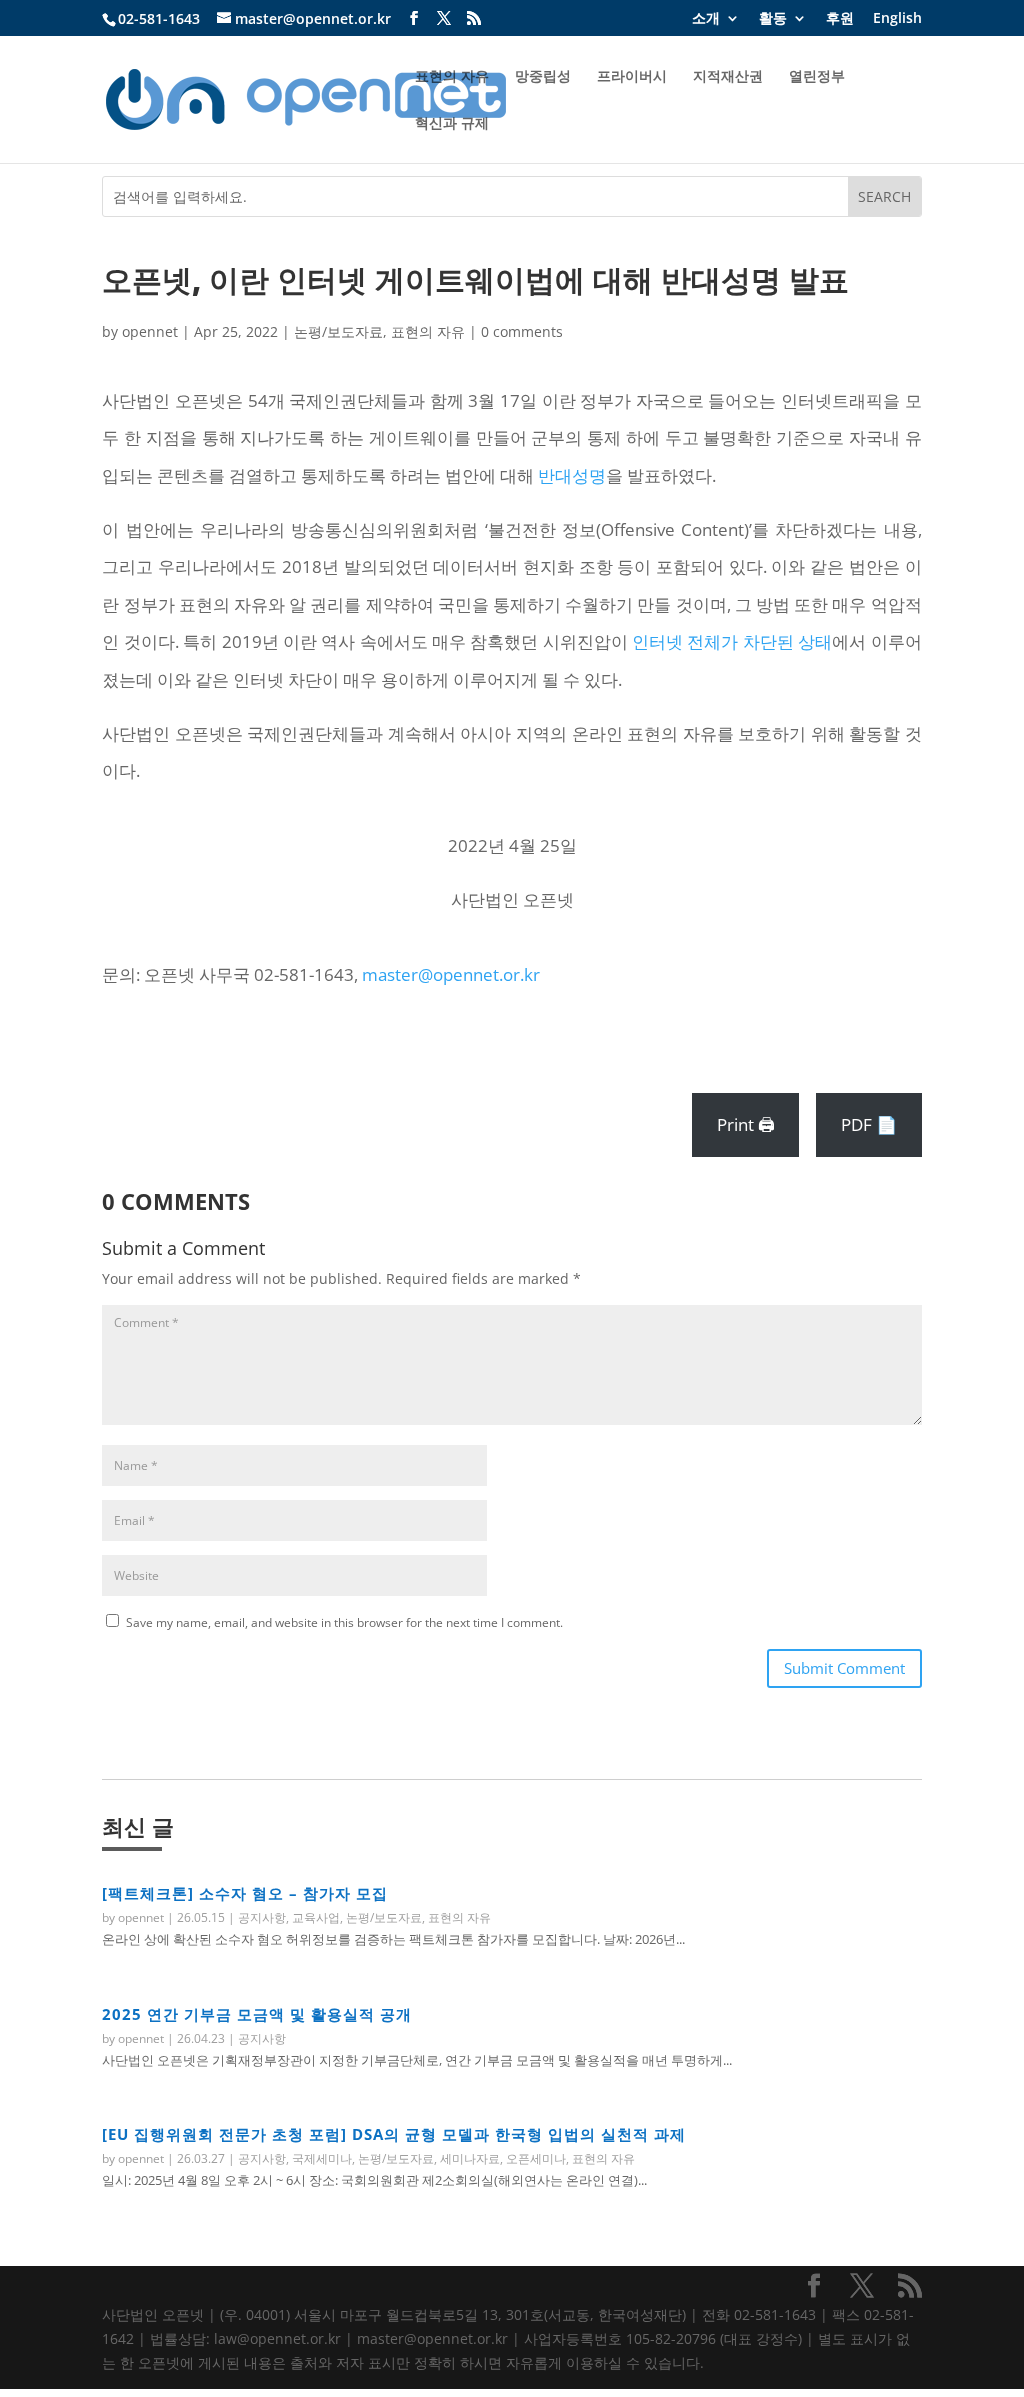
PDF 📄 (869, 1124)
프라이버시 (632, 77)
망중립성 (543, 77)
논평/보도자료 (338, 331)
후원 (840, 19)
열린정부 (817, 77)
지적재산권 (728, 77)
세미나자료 (470, 2158)
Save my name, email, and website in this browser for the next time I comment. (344, 1622)
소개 (706, 19)
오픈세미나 (536, 2158)
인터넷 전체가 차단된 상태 (732, 641)
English (897, 19)
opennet (150, 331)
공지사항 (262, 1917)
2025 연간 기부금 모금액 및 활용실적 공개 (257, 2014)
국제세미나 (322, 2158)
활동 (773, 19)
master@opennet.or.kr (451, 974)
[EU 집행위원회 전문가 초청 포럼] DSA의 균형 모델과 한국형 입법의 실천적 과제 (394, 2134)
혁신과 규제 (452, 124)
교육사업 (316, 1917)
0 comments (522, 331)
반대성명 (572, 475)
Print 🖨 (746, 1124)
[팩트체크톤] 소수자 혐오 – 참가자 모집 (245, 1893)
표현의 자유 (452, 77)
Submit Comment (844, 1668)
